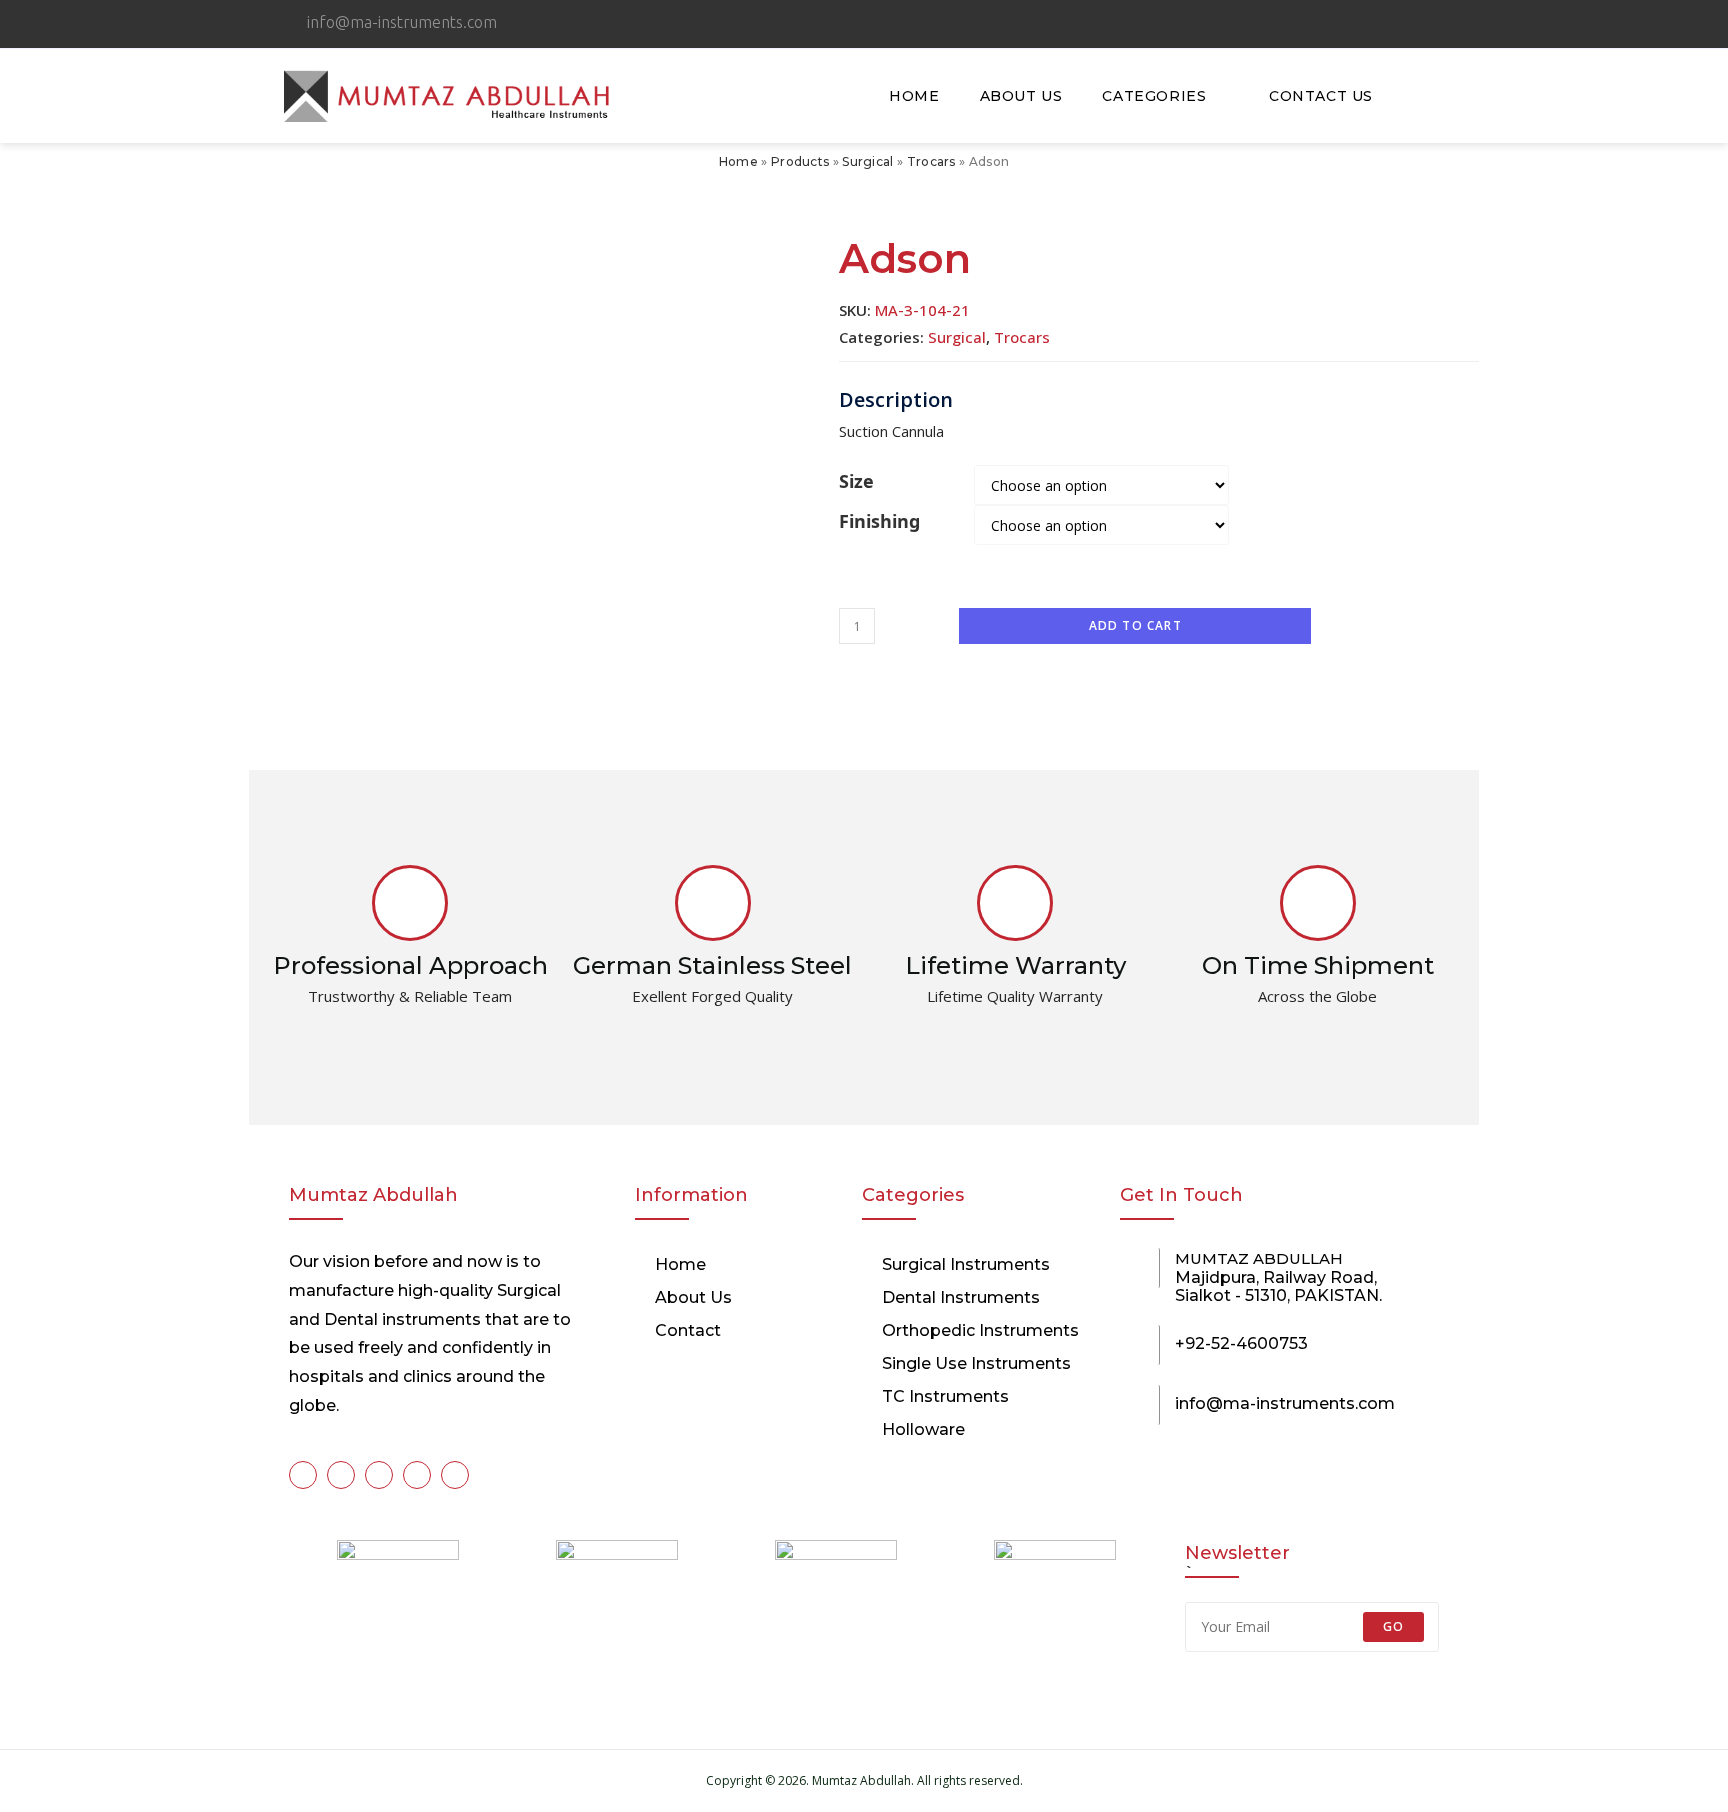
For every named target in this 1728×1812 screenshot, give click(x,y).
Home (738, 161)
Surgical (867, 161)
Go (1393, 1626)
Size (856, 481)
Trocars (931, 161)
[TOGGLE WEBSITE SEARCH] (1418, 96)
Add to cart (1135, 625)
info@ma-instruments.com (1285, 1403)
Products (800, 161)
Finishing (879, 521)
